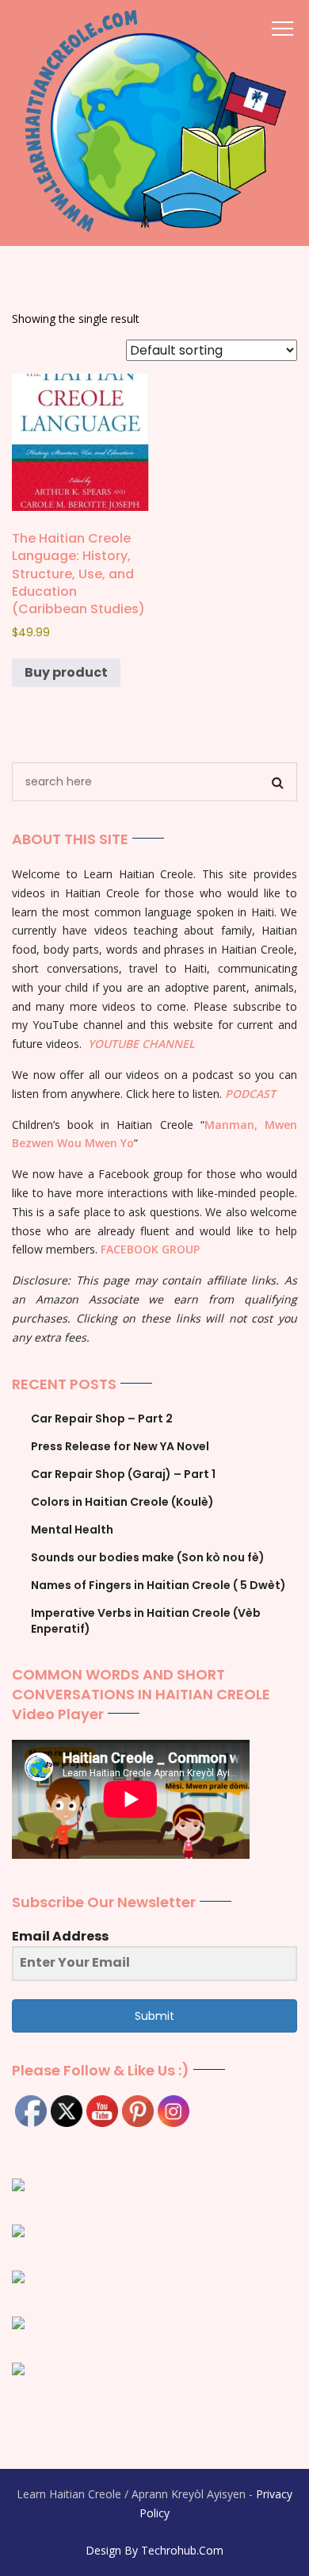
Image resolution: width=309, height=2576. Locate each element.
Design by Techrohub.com (154, 2550)
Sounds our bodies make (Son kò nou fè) (148, 1557)
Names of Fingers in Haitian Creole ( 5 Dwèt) (158, 1585)
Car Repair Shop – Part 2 (102, 1419)
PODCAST (250, 1094)
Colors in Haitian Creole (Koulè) (122, 1502)
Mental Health (72, 1530)
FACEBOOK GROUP (150, 1249)
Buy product (66, 672)
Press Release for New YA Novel (120, 1446)
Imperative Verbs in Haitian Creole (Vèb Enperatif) (146, 1621)
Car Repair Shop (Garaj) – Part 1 (123, 1474)
